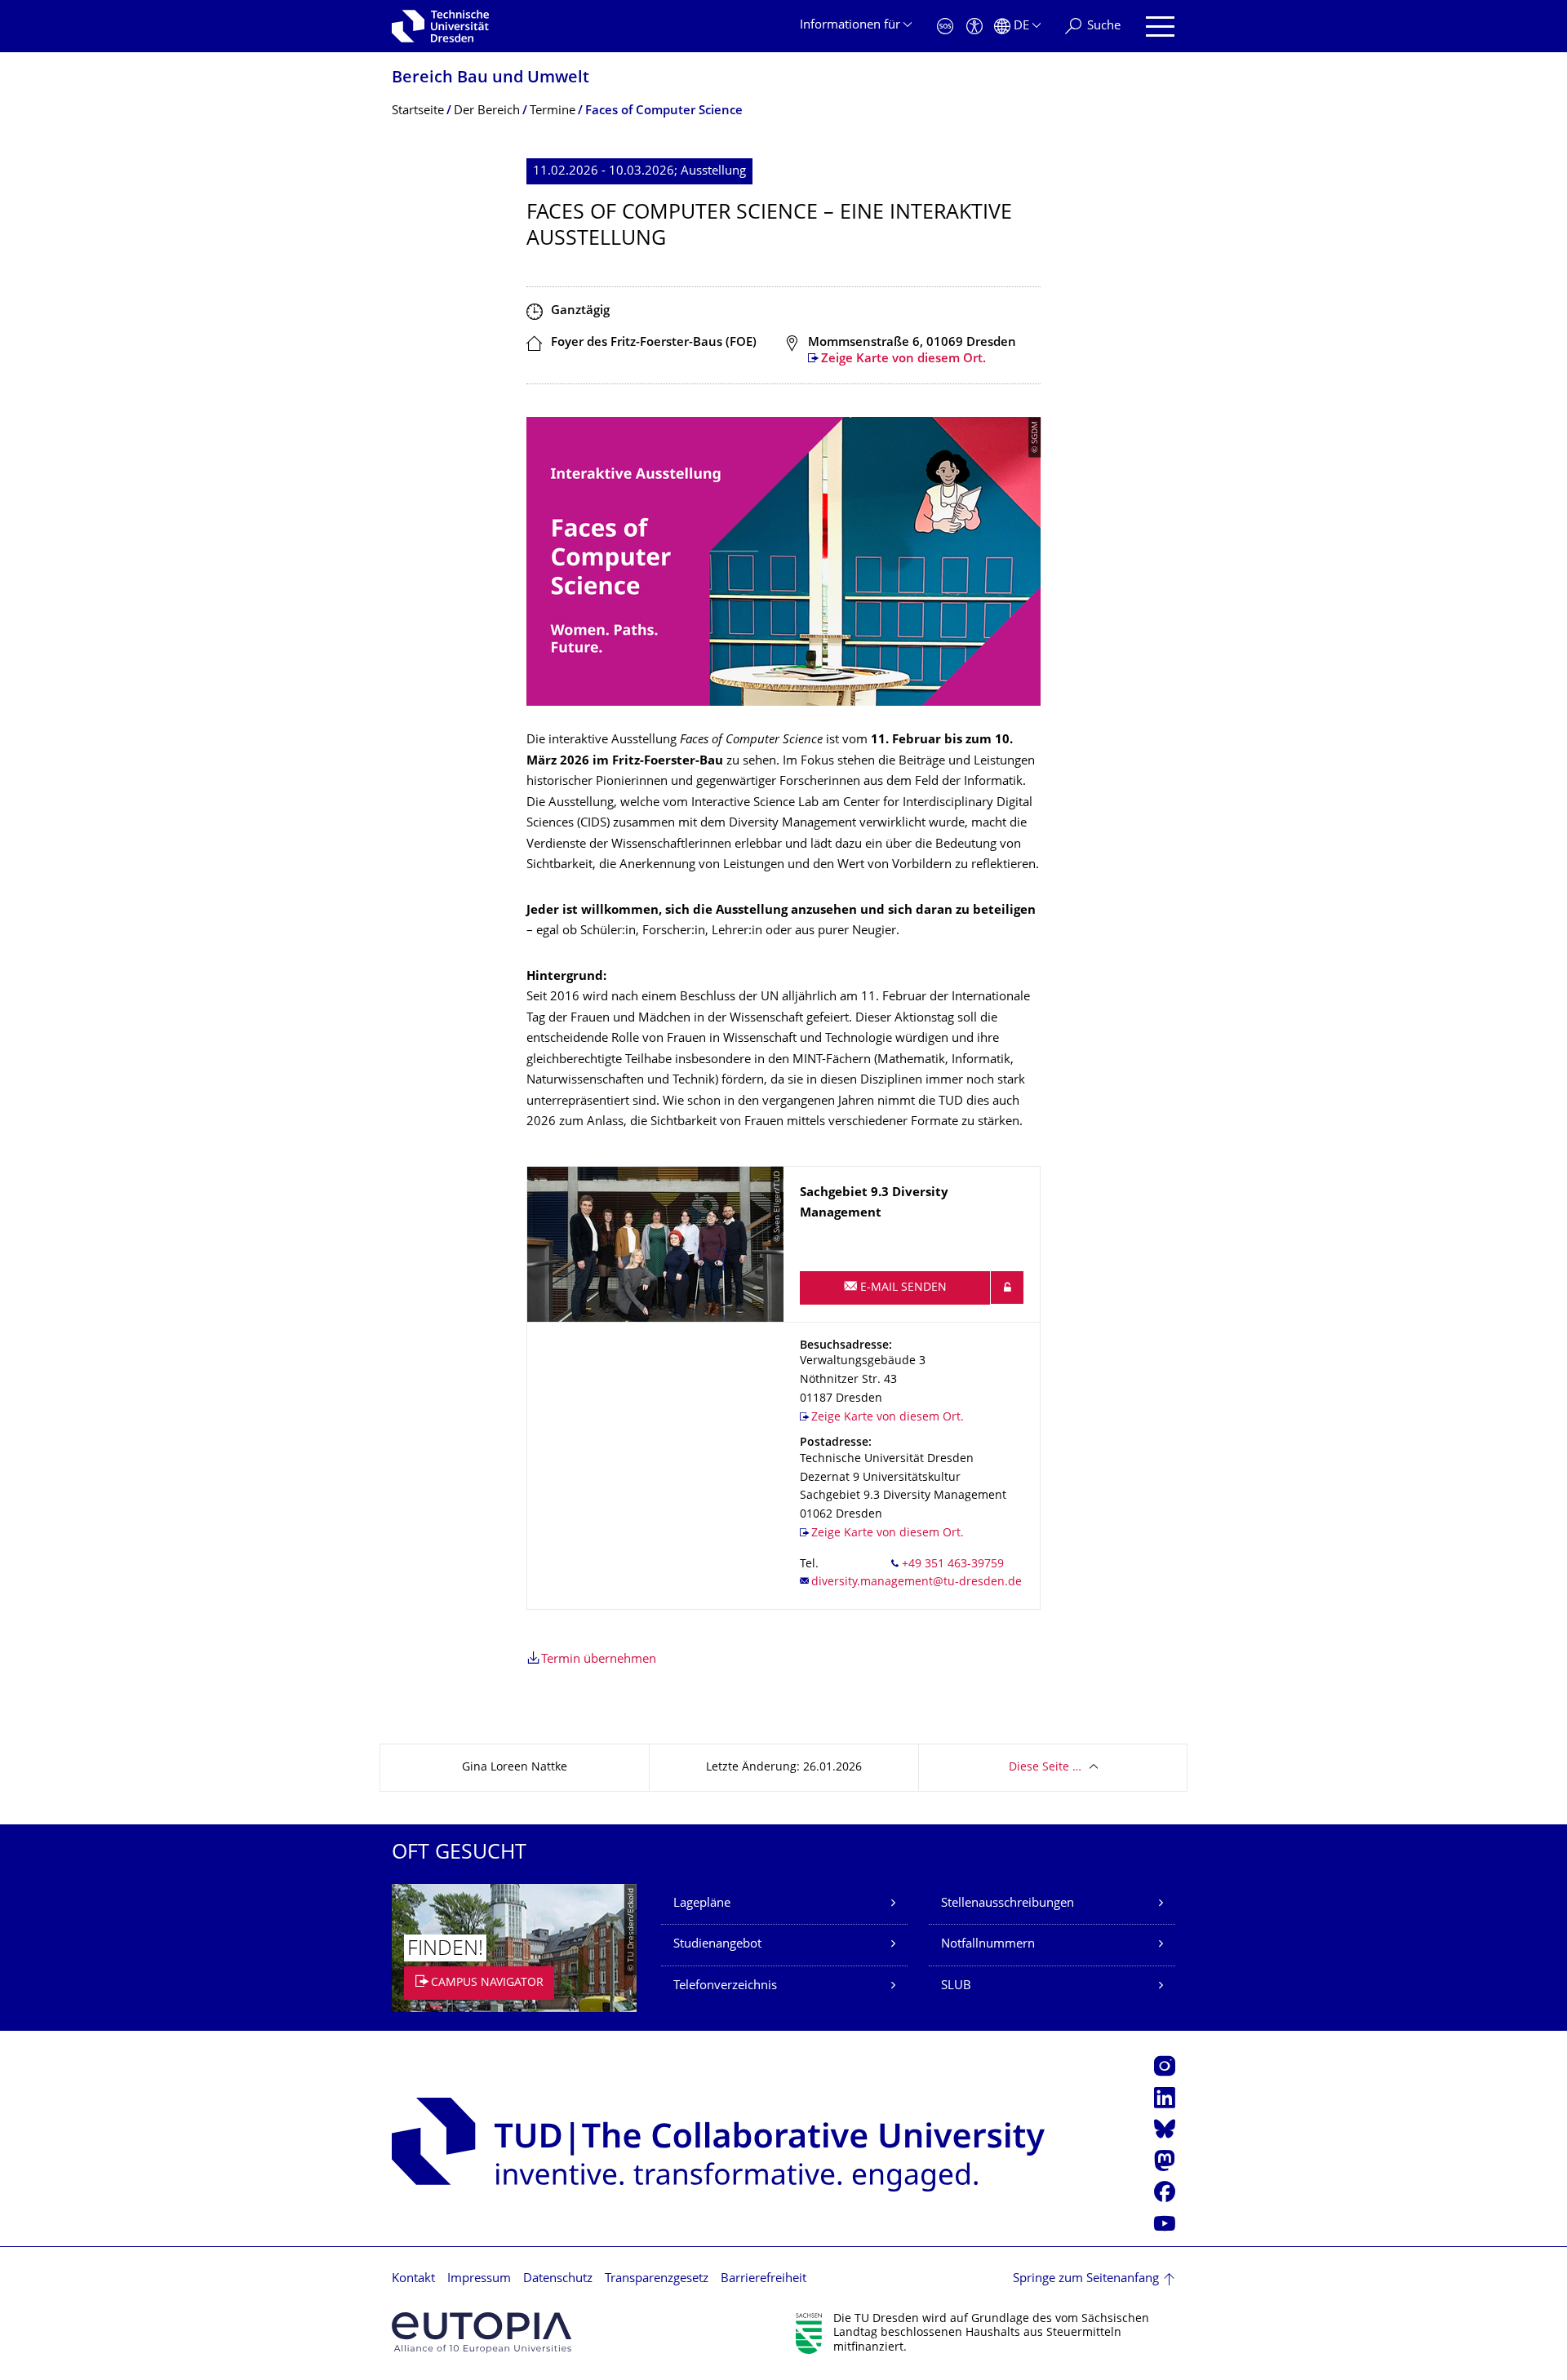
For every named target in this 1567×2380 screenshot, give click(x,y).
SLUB (956, 1986)
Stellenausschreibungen (1008, 1904)
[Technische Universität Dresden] (440, 26)
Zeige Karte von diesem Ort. (903, 359)
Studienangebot (717, 1945)
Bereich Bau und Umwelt (491, 79)
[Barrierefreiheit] (974, 27)
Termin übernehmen (599, 1660)
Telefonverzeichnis (725, 1986)
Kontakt (413, 2279)
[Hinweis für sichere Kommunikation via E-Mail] (1007, 1288)
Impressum (479, 2279)
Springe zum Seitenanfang (1086, 2279)
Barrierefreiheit (764, 2279)
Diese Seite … (1045, 1768)
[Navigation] (1160, 27)
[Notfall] (945, 27)
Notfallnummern (988, 1945)
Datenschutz (558, 2279)
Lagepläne (702, 1904)
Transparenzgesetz (657, 2279)
